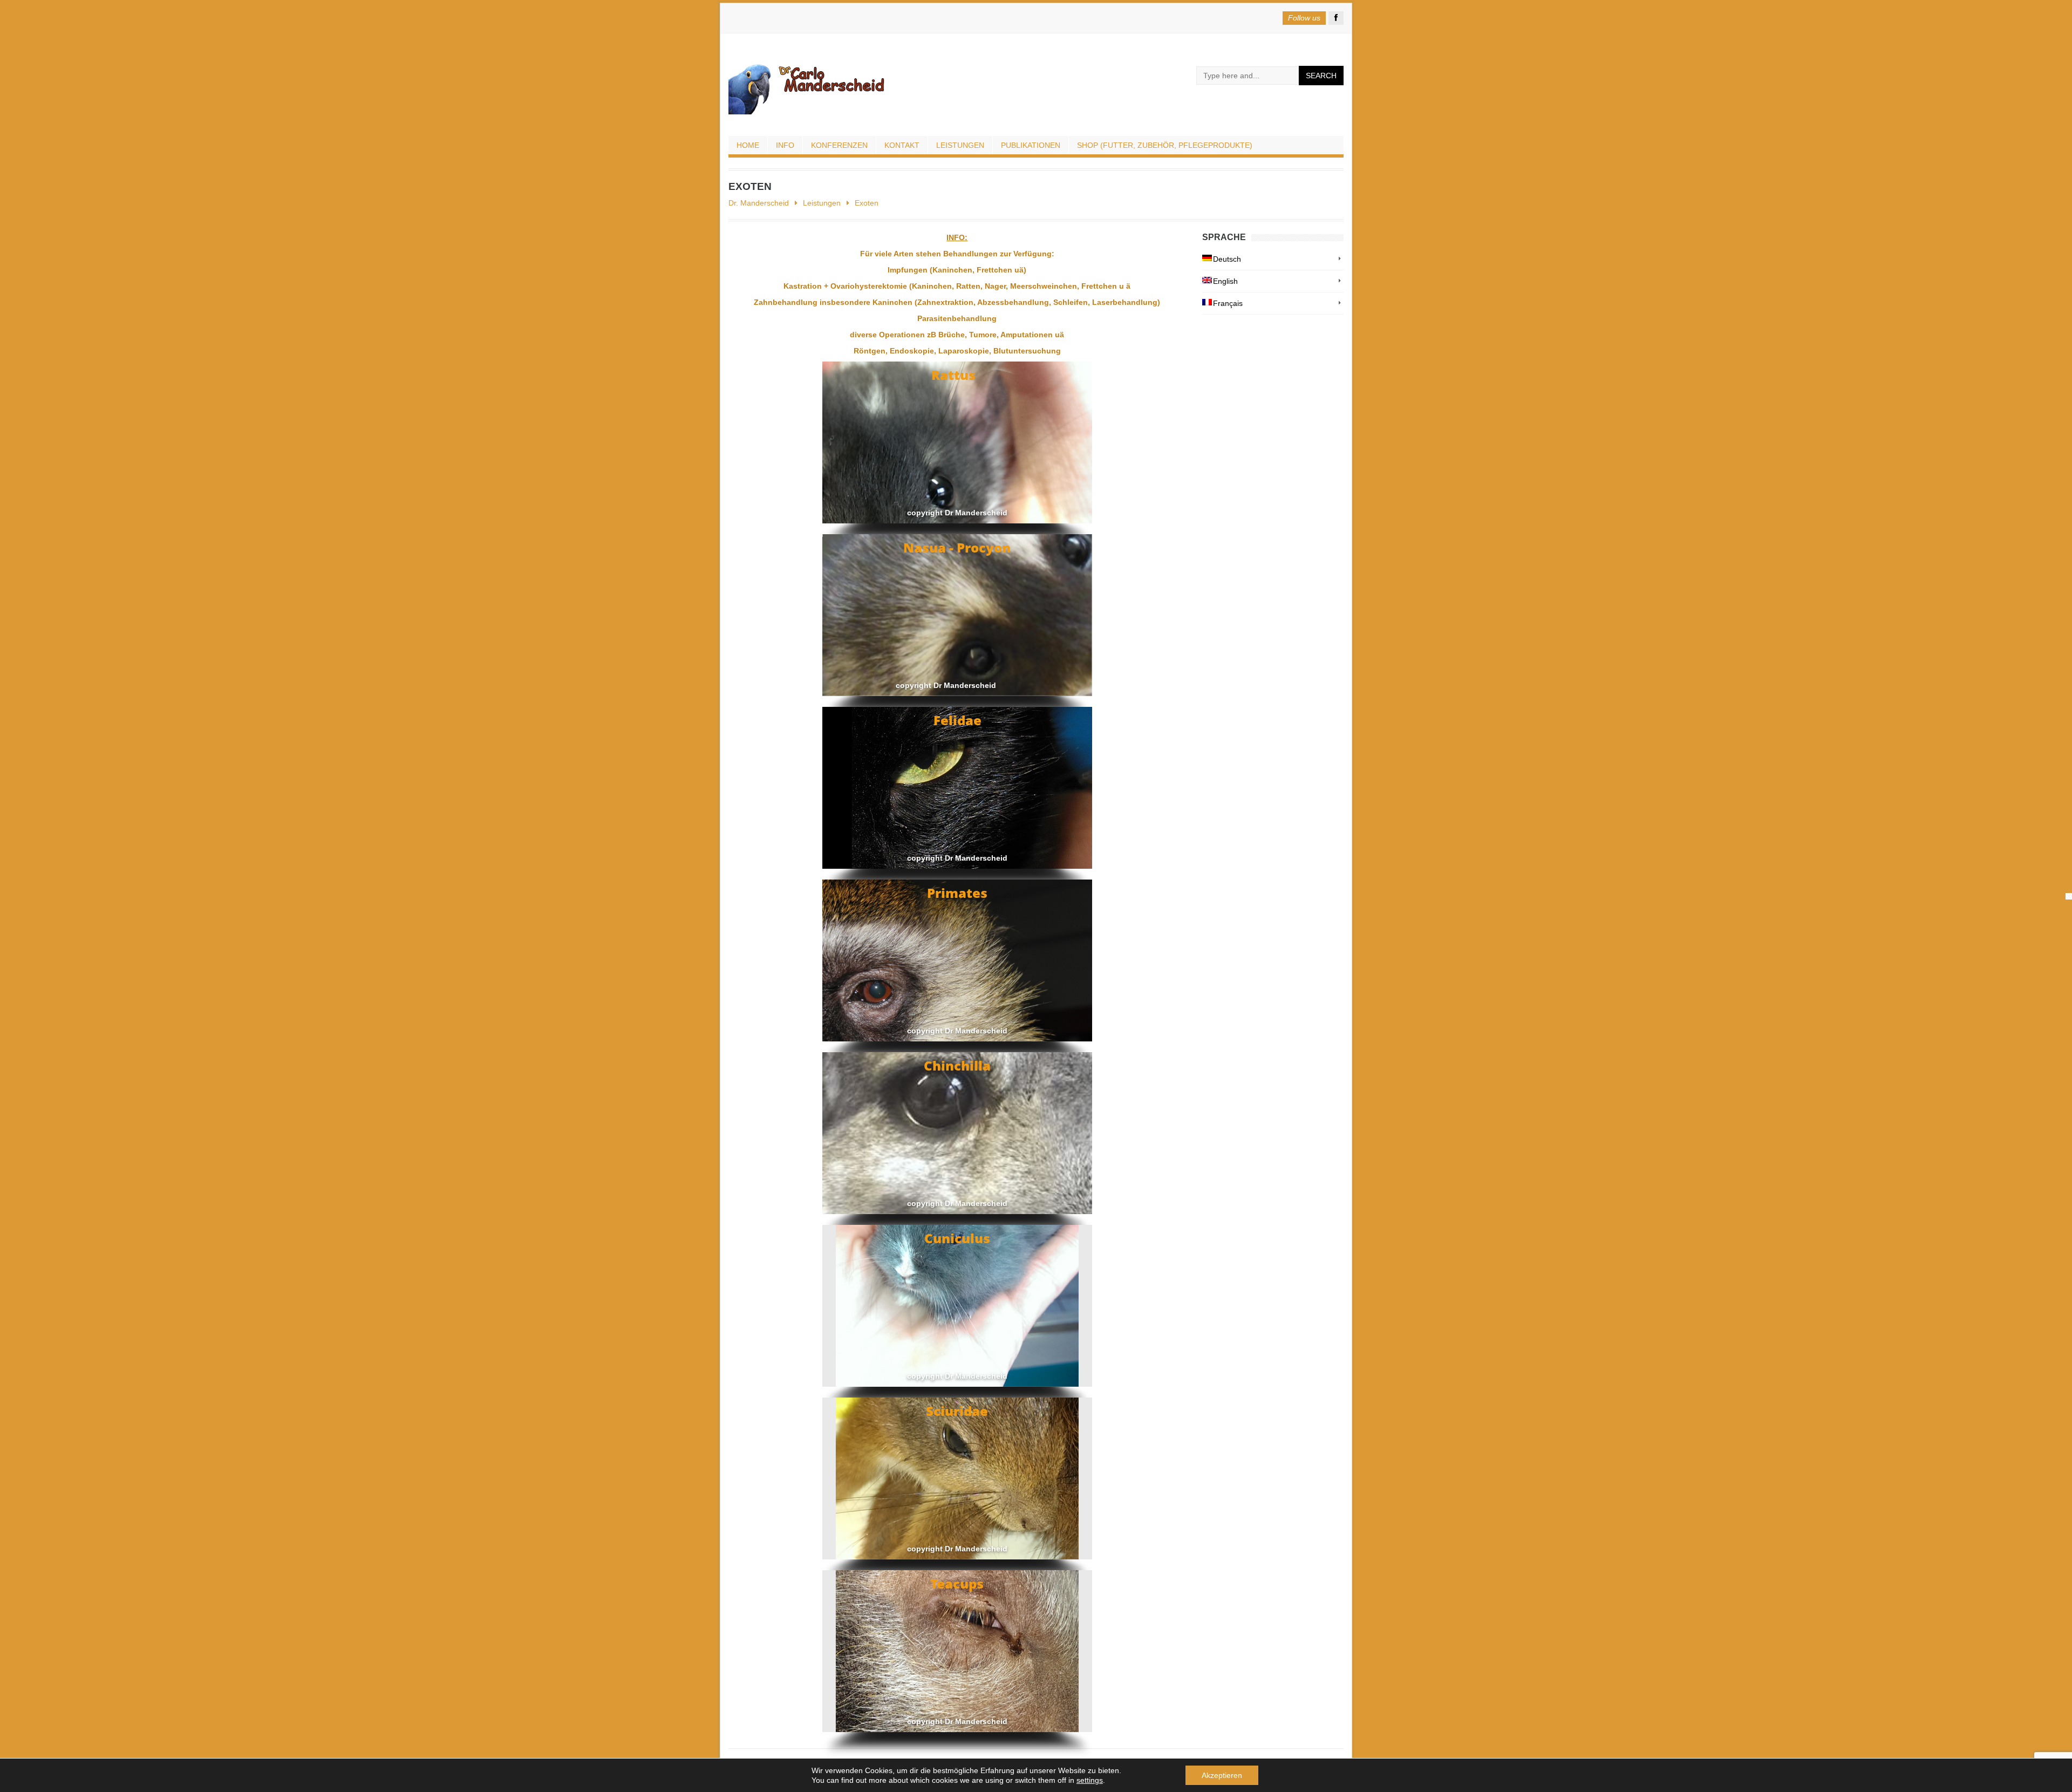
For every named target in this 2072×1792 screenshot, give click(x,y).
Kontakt (902, 145)
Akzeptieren (1222, 1775)
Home (748, 145)
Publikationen (1031, 145)
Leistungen (960, 145)
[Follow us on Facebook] (1336, 18)
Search (1321, 76)
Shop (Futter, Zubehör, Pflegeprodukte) (1165, 145)
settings (1090, 1780)
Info (785, 145)
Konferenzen (839, 145)
